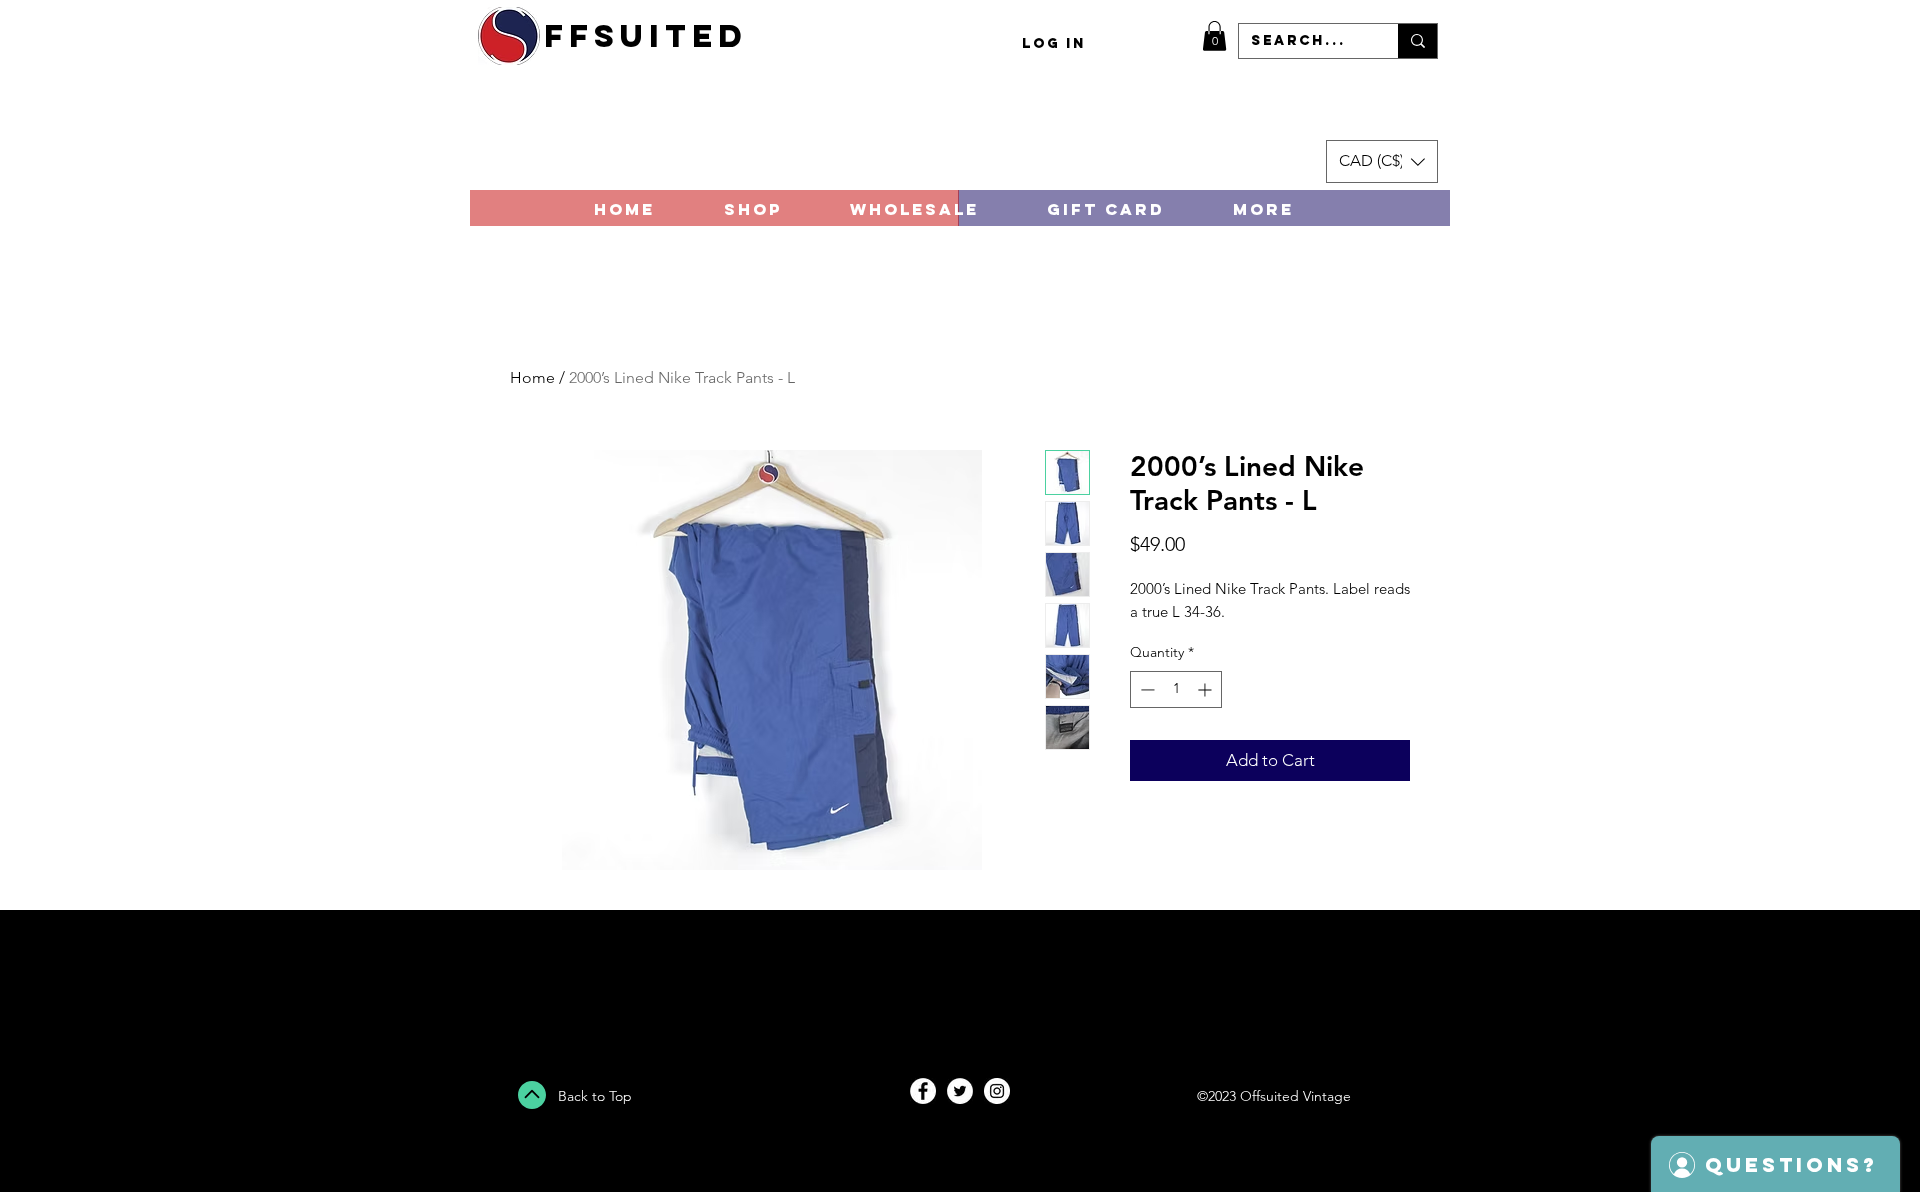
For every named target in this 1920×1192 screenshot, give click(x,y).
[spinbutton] (1176, 689)
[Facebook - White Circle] (923, 1091)
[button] (1214, 36)
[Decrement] (1145, 689)
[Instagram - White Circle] (997, 1091)
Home (532, 377)
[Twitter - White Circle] (960, 1091)
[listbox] (1382, 161)
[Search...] (1417, 41)
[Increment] (1206, 689)
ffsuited (646, 36)
